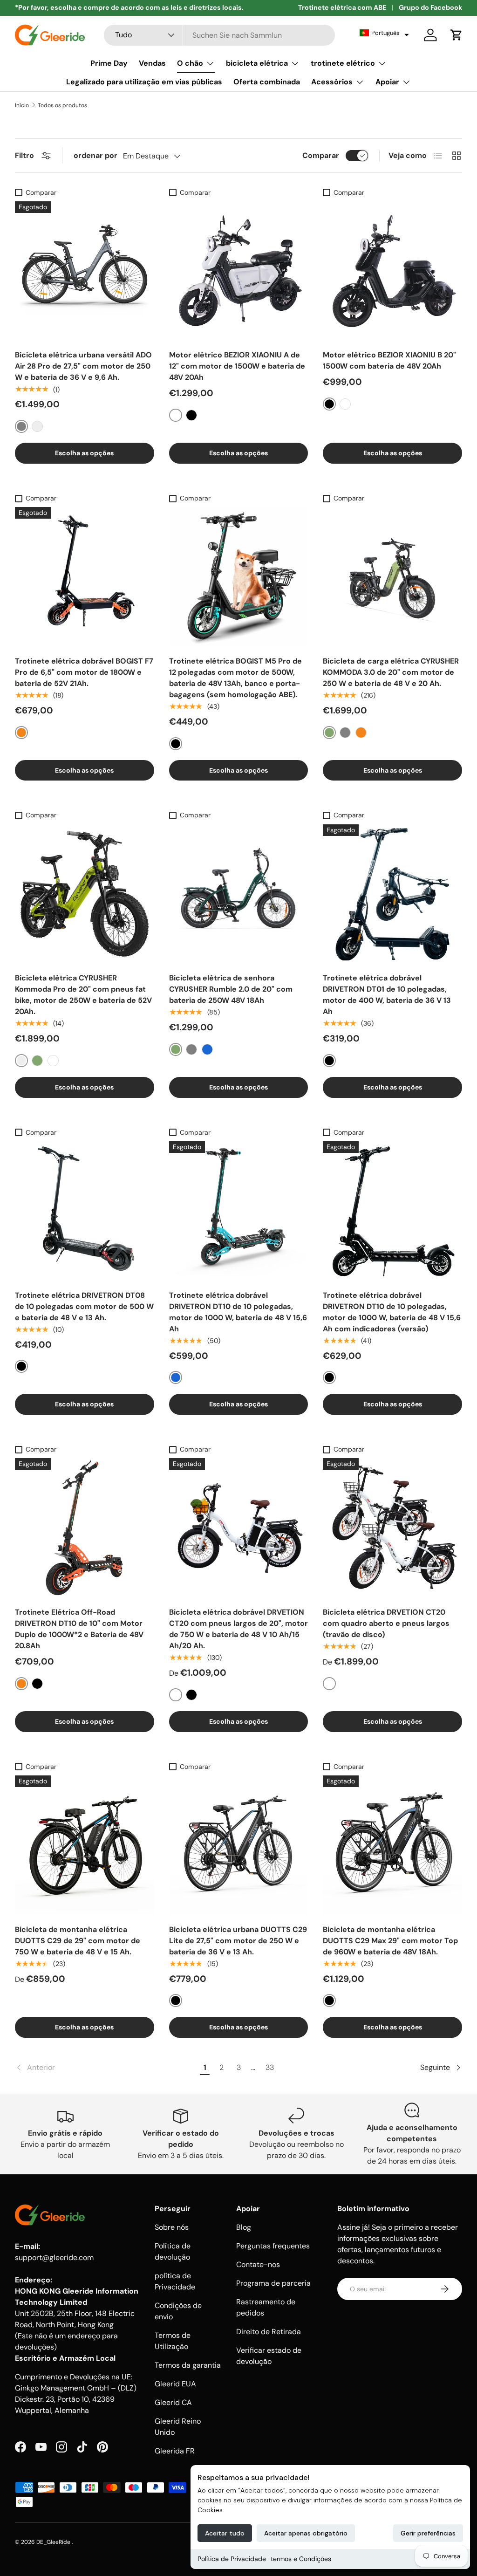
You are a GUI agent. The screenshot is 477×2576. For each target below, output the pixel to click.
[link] (106, 2068)
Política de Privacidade (232, 2559)
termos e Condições (301, 2559)
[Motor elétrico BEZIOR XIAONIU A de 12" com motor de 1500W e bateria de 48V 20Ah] (239, 271)
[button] (384, 33)
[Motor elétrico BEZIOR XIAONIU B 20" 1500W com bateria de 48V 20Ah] (392, 271)
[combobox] (219, 35)
